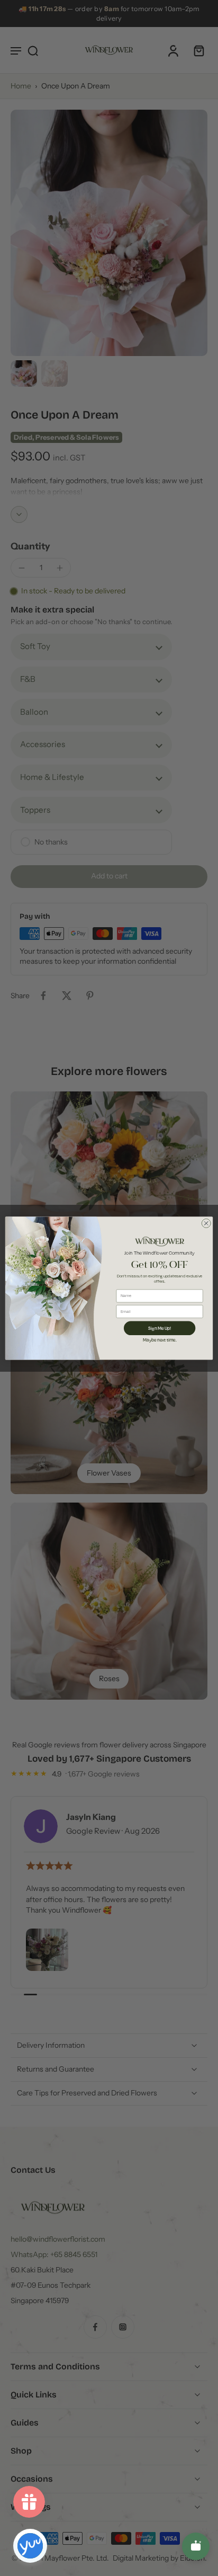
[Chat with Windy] (196, 2546)
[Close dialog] (206, 1223)
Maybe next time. (160, 1339)
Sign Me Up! (160, 1327)
